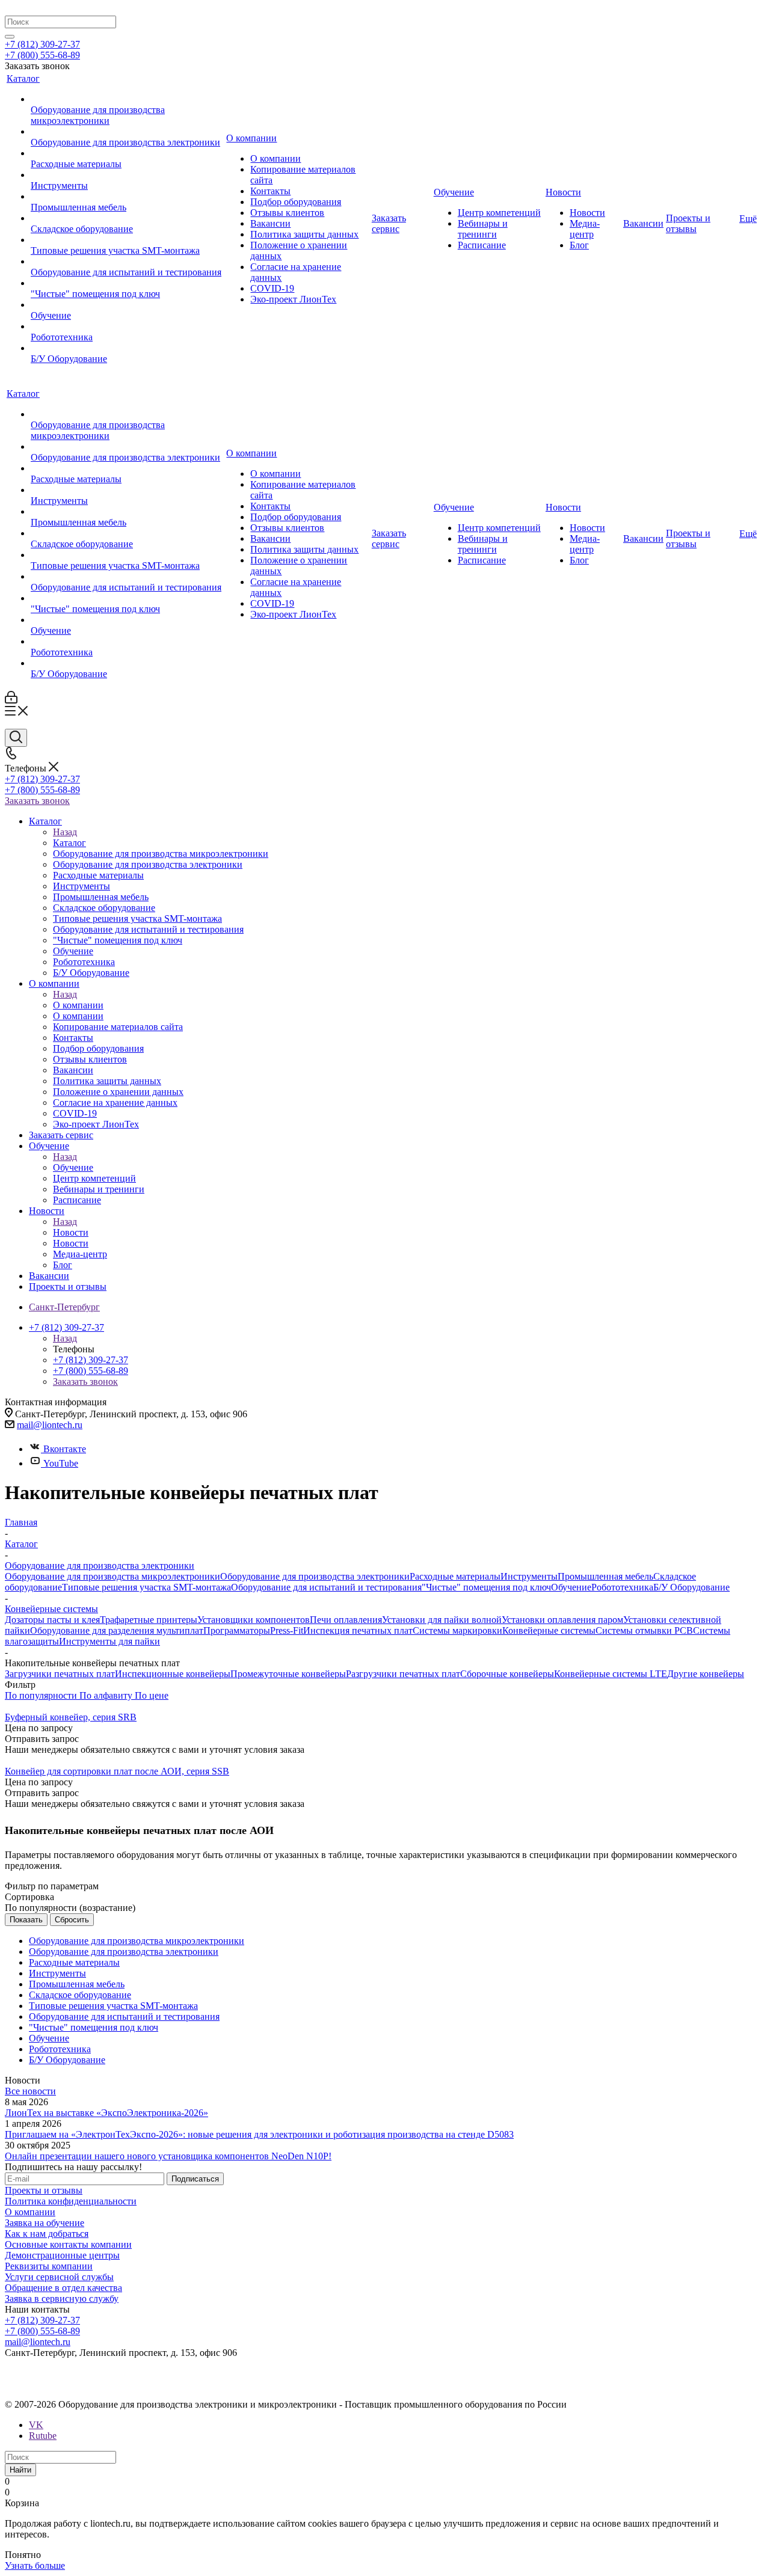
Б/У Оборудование (691, 1587)
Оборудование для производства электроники (315, 1576)
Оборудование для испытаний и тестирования (326, 1587)
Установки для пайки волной (442, 1620)
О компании (78, 1005)
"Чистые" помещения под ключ (486, 1587)
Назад (65, 832)
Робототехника (622, 1587)
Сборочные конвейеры (507, 1674)
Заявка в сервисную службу (62, 2298)
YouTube (61, 1463)
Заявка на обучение (45, 2223)
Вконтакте (65, 1449)
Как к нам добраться (47, 2234)
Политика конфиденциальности (71, 2201)
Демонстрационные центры (62, 2255)
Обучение (73, 1167)
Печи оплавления (346, 1620)
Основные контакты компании (68, 2244)
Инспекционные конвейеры (173, 1674)
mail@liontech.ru (50, 1425)
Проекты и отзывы (44, 2190)
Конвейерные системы (549, 1630)
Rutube (43, 2436)
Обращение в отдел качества (63, 2288)
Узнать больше (35, 2565)
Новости (71, 1232)
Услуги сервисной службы (59, 2277)
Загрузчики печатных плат (60, 1674)
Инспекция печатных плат (358, 1630)
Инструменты (529, 1576)
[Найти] (10, 37)
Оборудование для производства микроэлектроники (112, 1576)
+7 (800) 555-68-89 (42, 55)
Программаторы (237, 1630)
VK (36, 2425)
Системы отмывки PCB (644, 1630)
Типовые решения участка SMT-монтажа (146, 1587)
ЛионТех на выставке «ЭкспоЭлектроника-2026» (106, 2113)
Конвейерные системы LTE (611, 1674)
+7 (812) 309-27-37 (42, 44)
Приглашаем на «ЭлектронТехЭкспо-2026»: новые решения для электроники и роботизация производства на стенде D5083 (259, 2134)
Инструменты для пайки (109, 1641)
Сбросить (72, 1920)
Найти (20, 2470)
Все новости (30, 2091)
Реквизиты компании (49, 2266)
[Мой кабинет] (11, 700)
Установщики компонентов (254, 1620)
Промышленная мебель (605, 1576)
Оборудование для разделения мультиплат (117, 1630)
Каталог (69, 843)
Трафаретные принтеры (149, 1620)
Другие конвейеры (706, 1674)
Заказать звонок (37, 801)
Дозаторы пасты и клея (52, 1620)
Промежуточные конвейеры (288, 1674)
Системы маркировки (457, 1630)
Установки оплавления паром (562, 1620)
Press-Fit (287, 1630)
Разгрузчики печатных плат (403, 1674)
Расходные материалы (455, 1576)
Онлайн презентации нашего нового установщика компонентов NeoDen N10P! (168, 2156)
